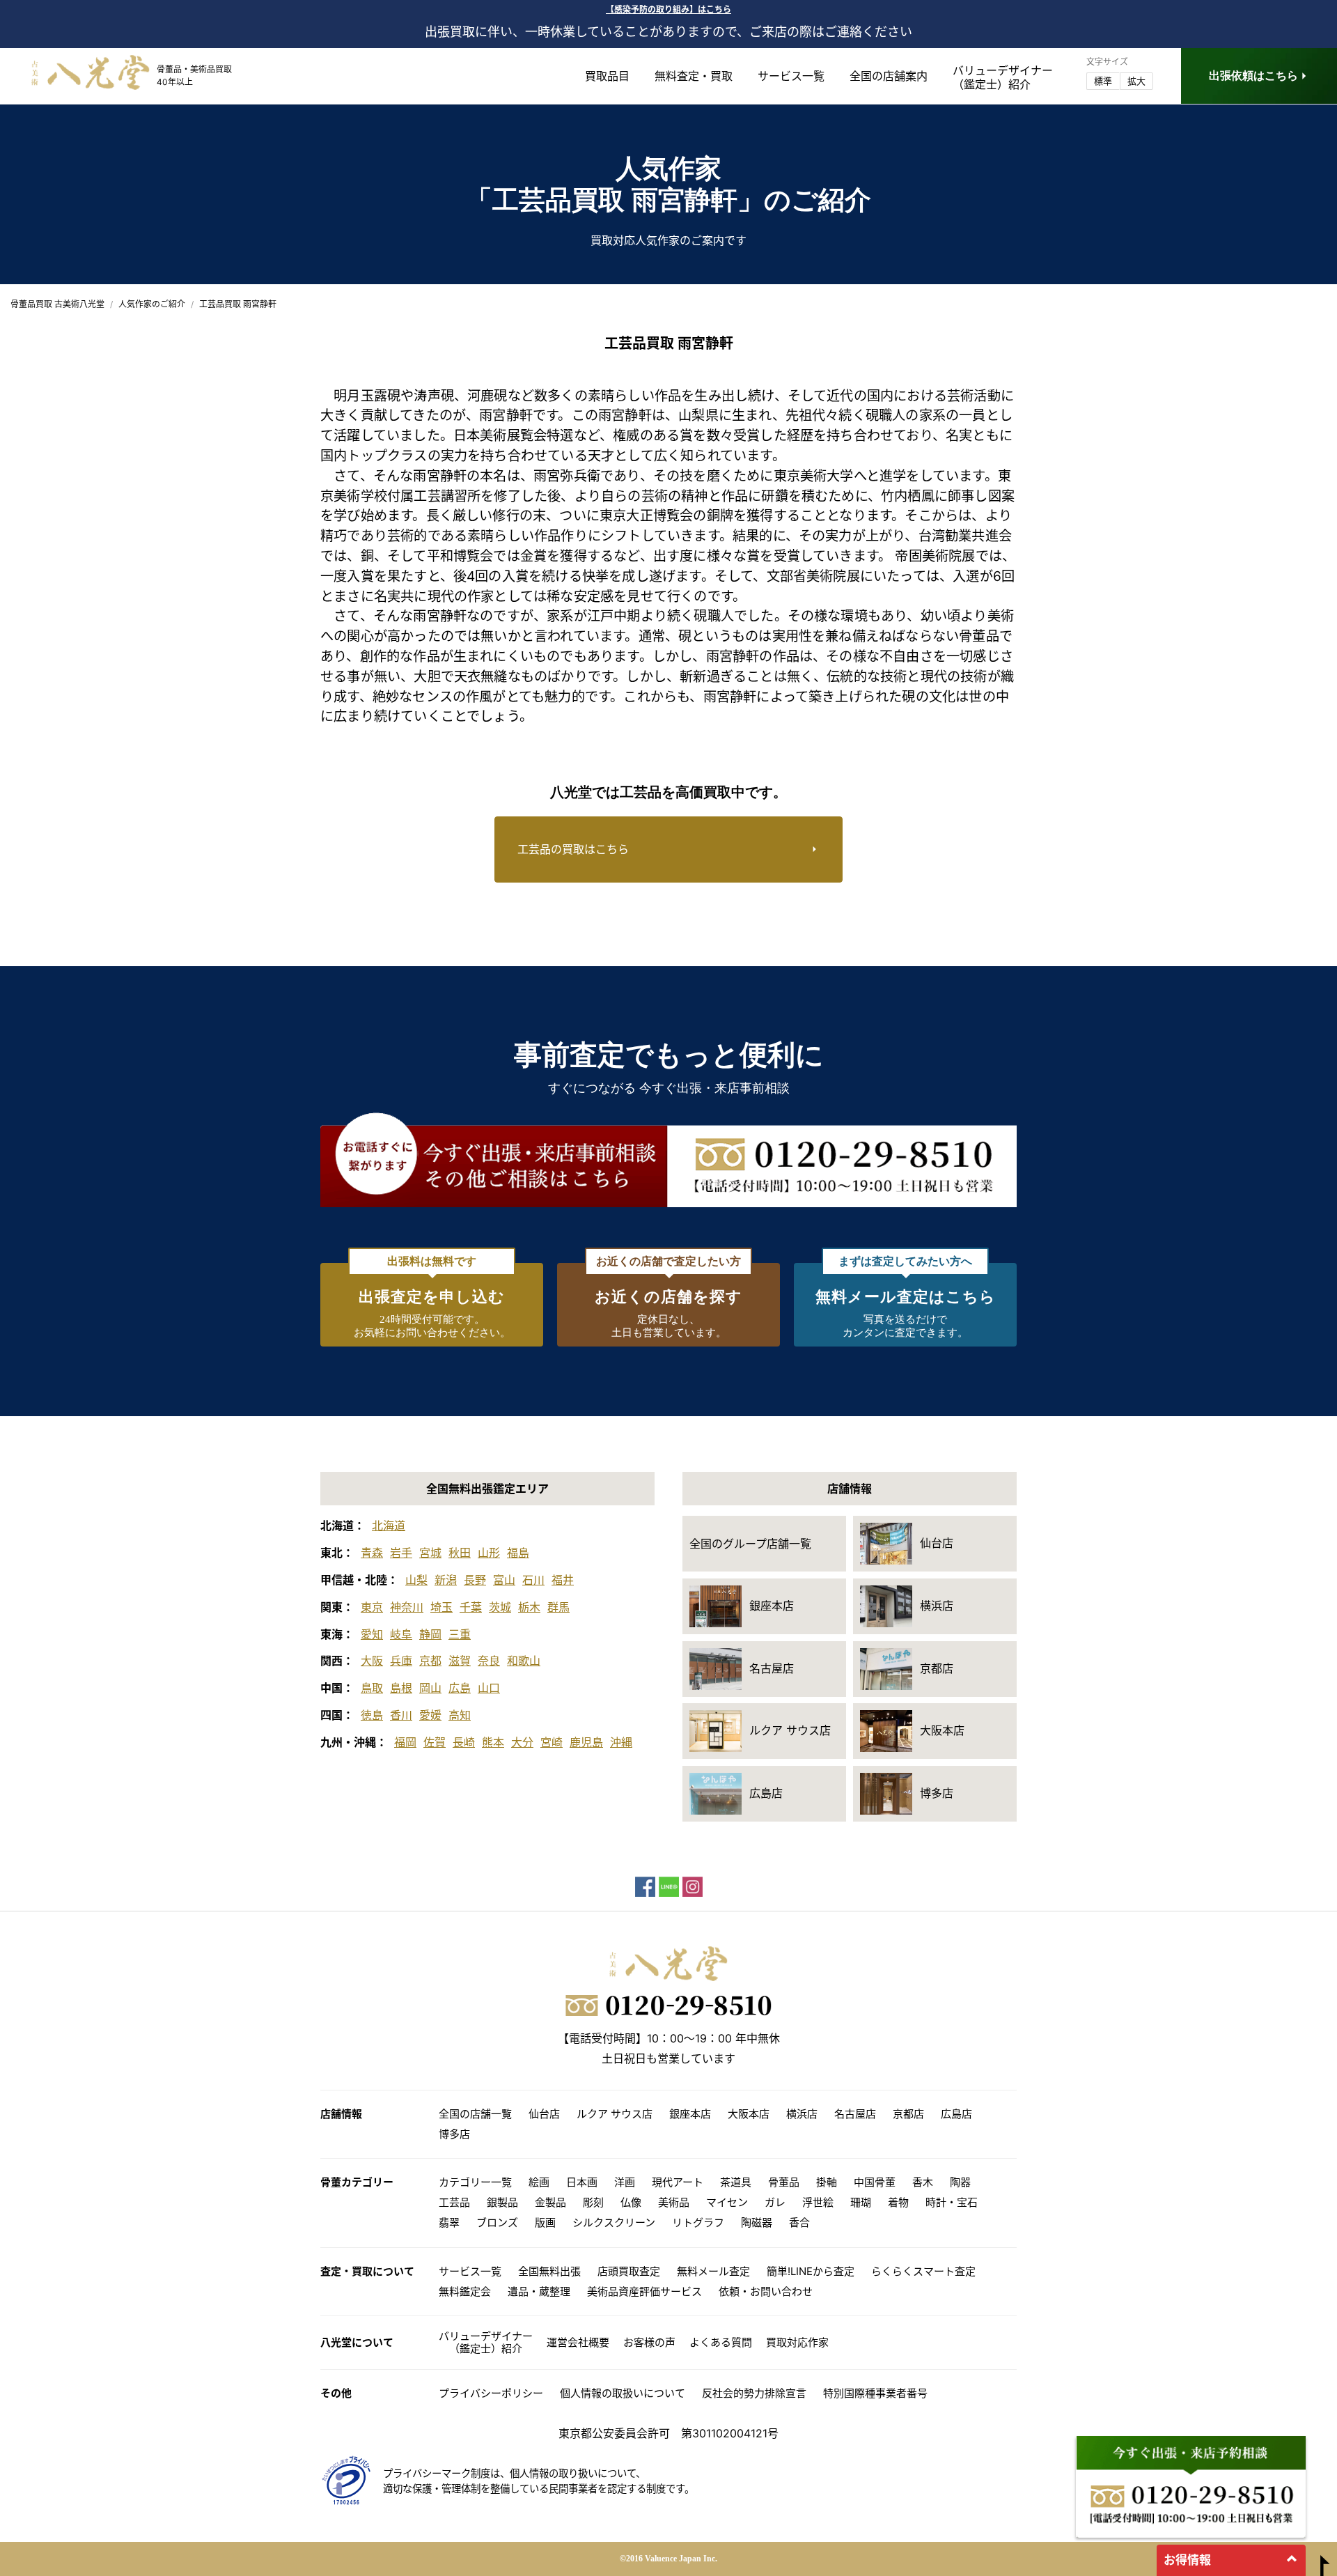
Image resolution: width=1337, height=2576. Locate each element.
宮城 (430, 1553)
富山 (504, 1580)
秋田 (460, 1553)
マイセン (727, 2202)
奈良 (489, 1661)
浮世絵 (818, 2202)
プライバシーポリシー (491, 2393)
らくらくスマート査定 (923, 2271)
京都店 (908, 2114)
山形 (489, 1553)
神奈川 (407, 1607)
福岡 (405, 1742)
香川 (401, 1715)
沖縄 (621, 1742)
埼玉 (441, 1607)
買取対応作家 (797, 2342)
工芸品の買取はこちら (573, 849)
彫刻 (593, 2202)
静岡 (430, 1634)
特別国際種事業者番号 (875, 2393)
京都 (430, 1661)
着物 (898, 2202)
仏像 (631, 2202)
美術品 (674, 2202)
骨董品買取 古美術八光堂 (57, 304)
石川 (533, 1580)
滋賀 (460, 1661)
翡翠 (449, 2222)
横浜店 (802, 2114)
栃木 (529, 1607)
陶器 (960, 2182)
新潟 (446, 1580)
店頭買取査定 (629, 2271)
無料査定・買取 (694, 76)
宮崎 (552, 1742)
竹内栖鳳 (908, 496)
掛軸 (827, 2182)
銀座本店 (690, 2114)
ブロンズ (497, 2222)
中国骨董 (875, 2182)
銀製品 (502, 2202)
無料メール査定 (713, 2271)
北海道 (389, 1526)
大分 (522, 1742)
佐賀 (435, 1742)
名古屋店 (855, 2114)
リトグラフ (698, 2222)
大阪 (372, 1661)
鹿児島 (586, 1742)
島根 (401, 1688)
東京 (372, 1607)
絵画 (539, 2182)
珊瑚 (861, 2202)
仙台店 (544, 2114)
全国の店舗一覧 (475, 2114)
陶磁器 (757, 2222)
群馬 (558, 1607)
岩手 (401, 1553)
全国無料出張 (549, 2271)
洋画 (625, 2182)
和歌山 (524, 1661)
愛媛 (430, 1715)
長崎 (464, 1742)
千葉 (471, 1607)
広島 (460, 1688)
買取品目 (607, 76)
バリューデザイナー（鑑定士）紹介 (486, 2342)
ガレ (775, 2202)
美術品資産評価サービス (644, 2291)
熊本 (493, 1742)
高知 (460, 1715)
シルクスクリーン (614, 2222)
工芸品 (454, 2202)
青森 (372, 1553)
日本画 (582, 2182)
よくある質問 (721, 2342)
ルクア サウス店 (615, 2114)
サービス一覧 (791, 76)
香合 (799, 2222)
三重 (460, 1634)
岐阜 (401, 1634)
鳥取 (372, 1688)
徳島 (372, 1715)
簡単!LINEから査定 (811, 2271)
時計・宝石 (952, 2202)
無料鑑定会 (465, 2291)
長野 (475, 1580)
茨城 (500, 1607)
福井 (563, 1580)
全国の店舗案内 (889, 76)
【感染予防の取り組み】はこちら (668, 9)
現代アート (678, 2182)
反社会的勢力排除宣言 (754, 2393)
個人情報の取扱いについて (623, 2393)
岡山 (430, 1688)
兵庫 (401, 1661)
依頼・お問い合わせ (766, 2291)
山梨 (416, 1580)
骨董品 (784, 2182)
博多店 (454, 2134)
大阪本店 (749, 2114)
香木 (923, 2182)
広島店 (956, 2114)
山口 (489, 1688)
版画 (545, 2222)
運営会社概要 (578, 2342)
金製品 (550, 2202)
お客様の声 (649, 2342)
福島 (518, 1553)
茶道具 (736, 2182)
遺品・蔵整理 (539, 2291)
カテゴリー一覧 (475, 2182)
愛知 (372, 1634)
